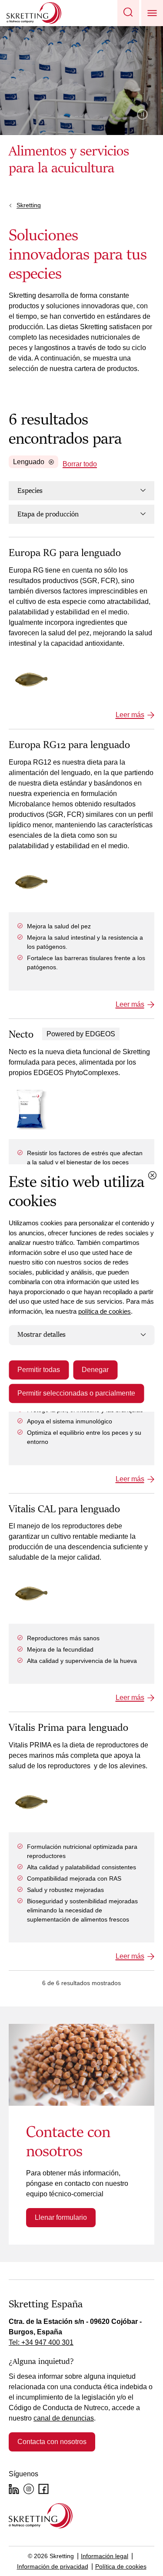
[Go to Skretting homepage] (34, 13)
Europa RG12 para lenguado (69, 745)
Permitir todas (39, 1370)
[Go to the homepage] (41, 2516)
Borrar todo (80, 464)
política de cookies (105, 1311)
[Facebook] (43, 2489)
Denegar (95, 1370)
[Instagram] (29, 2489)
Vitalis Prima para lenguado (68, 1728)
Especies (30, 491)
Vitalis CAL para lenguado (64, 1509)
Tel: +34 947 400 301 (41, 2342)
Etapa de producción (48, 514)
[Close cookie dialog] (152, 1175)
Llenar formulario (61, 2217)
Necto (21, 1035)
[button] (128, 13)
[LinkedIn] (14, 2489)
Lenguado (29, 462)
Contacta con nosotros (52, 2442)
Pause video (142, 114)
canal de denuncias (64, 2418)
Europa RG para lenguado (65, 553)
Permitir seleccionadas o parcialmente (76, 1393)
